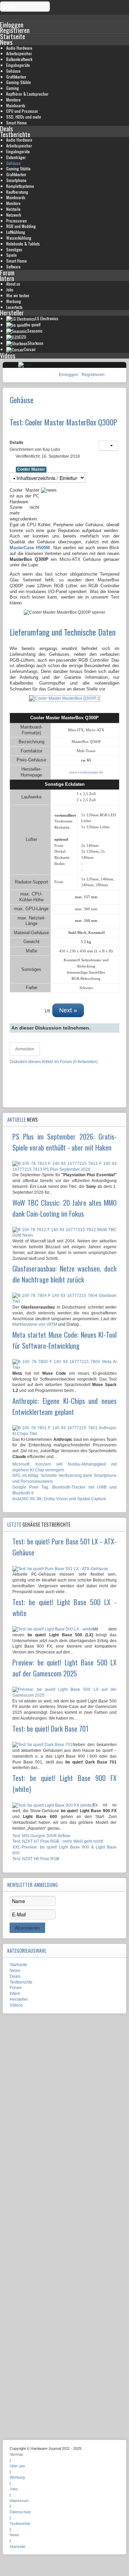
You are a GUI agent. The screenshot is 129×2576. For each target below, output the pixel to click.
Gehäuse (13, 71)
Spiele (12, 255)
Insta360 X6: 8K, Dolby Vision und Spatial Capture (59, 1499)
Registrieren (93, 375)
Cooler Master (31, 469)
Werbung (14, 301)
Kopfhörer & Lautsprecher (27, 94)
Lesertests (14, 307)
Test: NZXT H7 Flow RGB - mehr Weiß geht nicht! (58, 1841)
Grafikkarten (16, 77)
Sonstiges (14, 249)
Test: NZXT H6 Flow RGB (36, 1859)
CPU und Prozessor (22, 111)
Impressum (19, 2501)
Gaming (13, 88)
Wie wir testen (18, 295)
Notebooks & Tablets (23, 244)
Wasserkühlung (19, 238)
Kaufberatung (17, 192)
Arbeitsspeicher (19, 53)
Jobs (10, 290)
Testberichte (15, 134)
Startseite (13, 36)
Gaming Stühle (18, 168)
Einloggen (69, 375)
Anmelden (25, 1049)
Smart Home (17, 123)
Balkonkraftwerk (19, 59)
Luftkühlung (16, 232)
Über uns (17, 2466)
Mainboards (16, 105)
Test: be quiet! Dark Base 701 (50, 1729)
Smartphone (16, 180)
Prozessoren (17, 221)
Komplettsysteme (20, 186)
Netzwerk (14, 215)
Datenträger (16, 157)
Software (13, 267)
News (6, 42)
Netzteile (13, 209)
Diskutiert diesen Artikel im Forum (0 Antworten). (54, 1062)
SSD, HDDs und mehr (24, 117)
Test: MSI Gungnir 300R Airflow (41, 1836)
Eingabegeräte (18, 65)
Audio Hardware (19, 48)
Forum (7, 272)
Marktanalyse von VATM (35, 1324)
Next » (68, 1010)
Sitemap (16, 2454)
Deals (7, 128)
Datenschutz (20, 2512)
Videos (8, 355)
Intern (7, 278)
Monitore (13, 100)
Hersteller (12, 312)
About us (13, 284)
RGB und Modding (21, 226)
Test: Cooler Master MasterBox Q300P (63, 422)
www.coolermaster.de (86, 772)
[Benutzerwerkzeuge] (108, 446)
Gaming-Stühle (19, 82)
